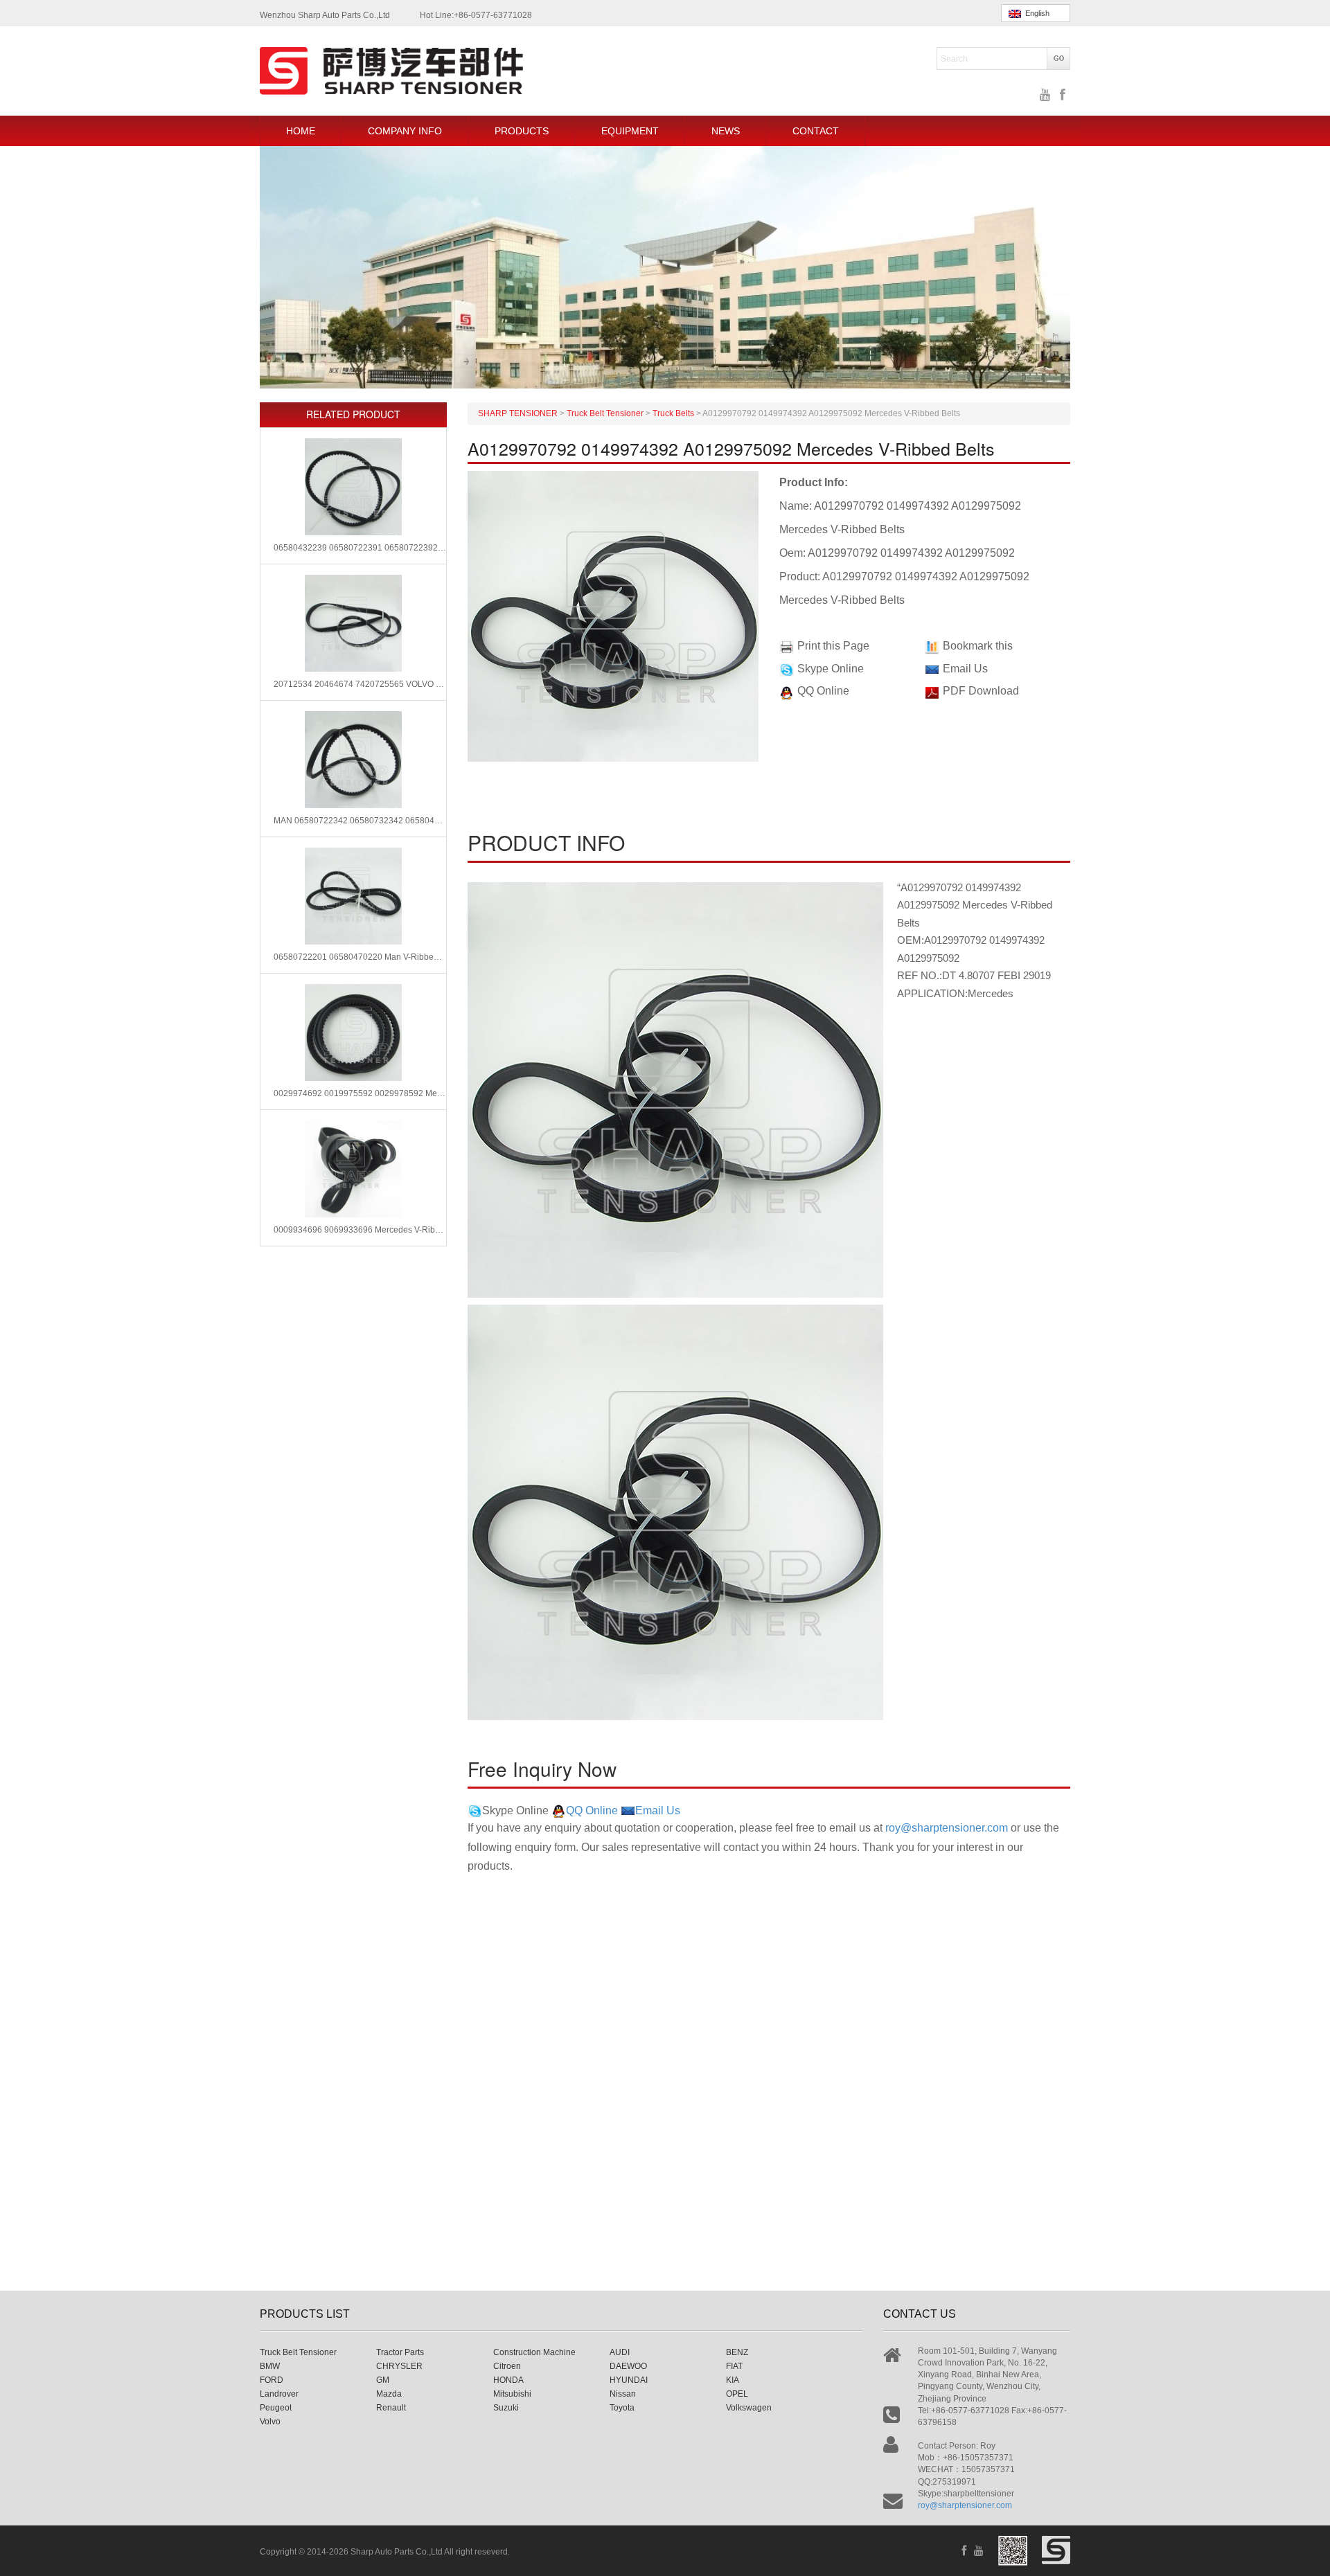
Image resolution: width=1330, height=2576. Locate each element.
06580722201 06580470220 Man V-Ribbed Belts (360, 957)
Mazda (389, 2394)
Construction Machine (534, 2352)
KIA (733, 2380)
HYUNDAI (629, 2380)
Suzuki (506, 2408)
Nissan (623, 2394)
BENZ (737, 2352)
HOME (301, 131)
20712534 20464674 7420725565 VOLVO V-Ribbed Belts (360, 684)
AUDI (620, 2352)
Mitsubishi (512, 2394)
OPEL (737, 2394)
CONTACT (816, 131)
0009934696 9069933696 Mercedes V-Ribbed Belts (360, 1230)
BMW (270, 2366)
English (1035, 13)
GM (383, 2380)
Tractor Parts (400, 2352)
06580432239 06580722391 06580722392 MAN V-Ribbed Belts (360, 548)
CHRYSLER (399, 2366)
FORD (272, 2380)
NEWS (726, 131)
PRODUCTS (522, 131)
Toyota (622, 2408)
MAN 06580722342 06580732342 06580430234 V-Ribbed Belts (360, 821)
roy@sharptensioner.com (947, 1828)
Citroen (507, 2366)
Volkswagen (749, 2408)
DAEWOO (628, 2366)
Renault (391, 2408)
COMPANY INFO (405, 131)
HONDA (508, 2380)
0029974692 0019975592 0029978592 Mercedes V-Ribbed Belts (360, 1093)
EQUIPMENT (630, 131)
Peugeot (276, 2408)
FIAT (734, 2366)
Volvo (270, 2422)
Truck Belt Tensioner (298, 2352)
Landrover (279, 2394)
